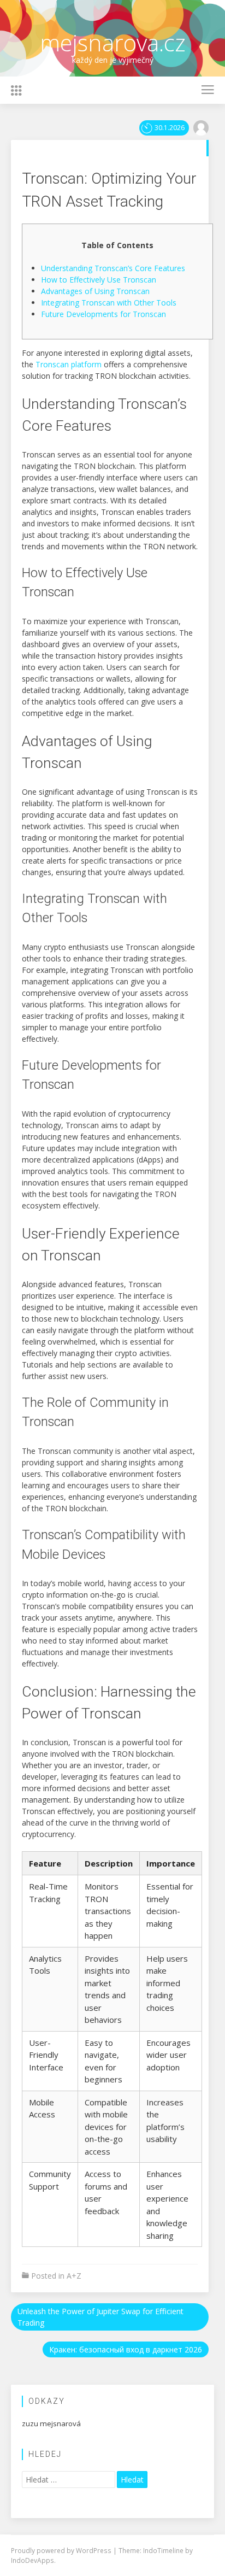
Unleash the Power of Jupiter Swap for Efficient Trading (100, 2317)
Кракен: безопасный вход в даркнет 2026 (126, 2349)
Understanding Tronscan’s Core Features (113, 268)
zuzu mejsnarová (51, 2424)
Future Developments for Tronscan (103, 314)
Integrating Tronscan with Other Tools (109, 303)
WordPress (94, 2550)
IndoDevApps (32, 2560)
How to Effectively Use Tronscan (99, 280)
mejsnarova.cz (113, 42)
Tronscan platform (69, 364)
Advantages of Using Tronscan (95, 291)
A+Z (74, 2276)
